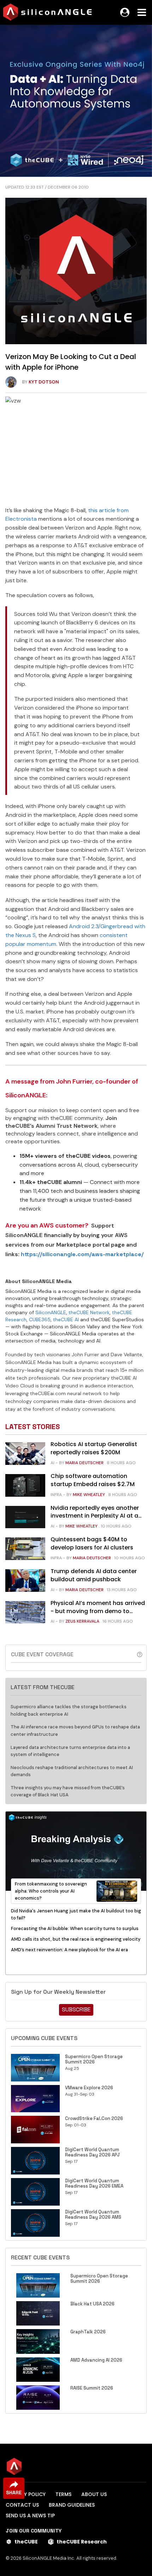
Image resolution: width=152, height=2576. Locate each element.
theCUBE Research (82, 2542)
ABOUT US (94, 2494)
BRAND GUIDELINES (72, 2505)
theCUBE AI (66, 1319)
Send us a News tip (30, 2516)
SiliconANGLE (51, 1312)
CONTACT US (22, 2505)
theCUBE (26, 2542)
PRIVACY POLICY (26, 2494)
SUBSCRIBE (76, 2009)
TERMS (63, 2494)
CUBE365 (40, 1319)
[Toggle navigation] (142, 12)
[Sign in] (125, 12)
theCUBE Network (89, 1312)
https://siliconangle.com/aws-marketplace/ (82, 1254)
